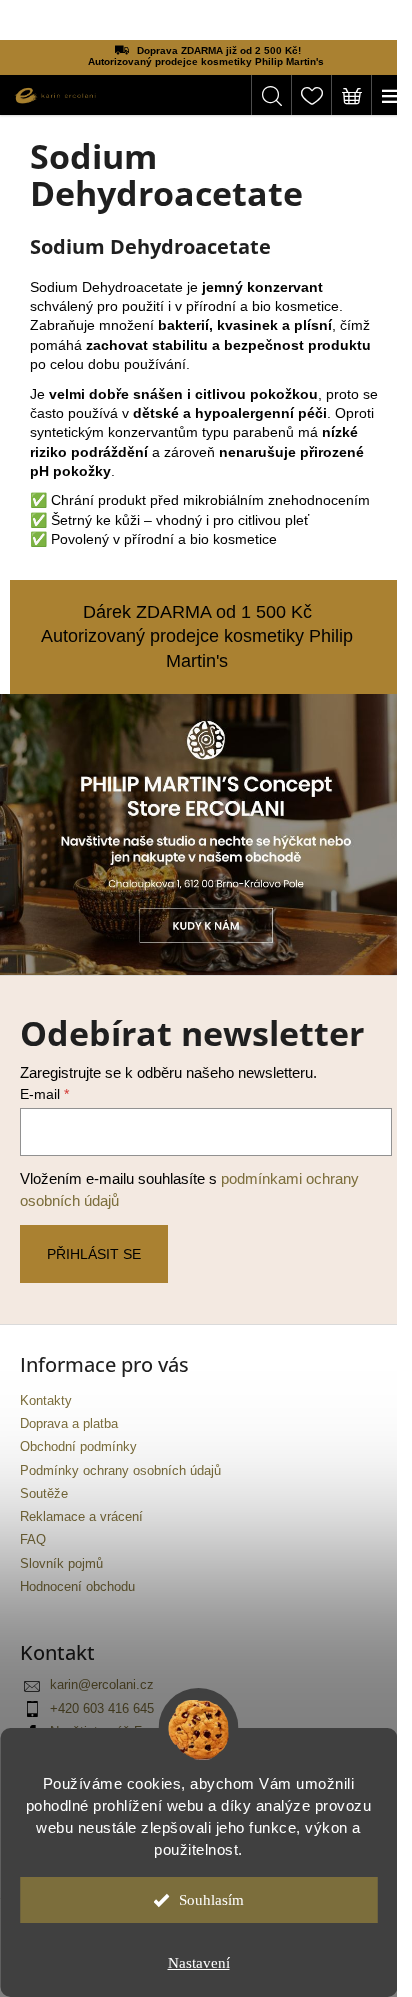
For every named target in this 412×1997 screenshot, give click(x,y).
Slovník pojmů (61, 1564)
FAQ (33, 1540)
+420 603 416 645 (102, 1709)
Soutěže (44, 1494)
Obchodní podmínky (78, 1447)
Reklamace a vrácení (81, 1517)
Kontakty (46, 1401)
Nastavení (199, 1963)
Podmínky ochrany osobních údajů (120, 1471)
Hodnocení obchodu (77, 1587)
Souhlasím (211, 1900)
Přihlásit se (94, 1254)
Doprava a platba (69, 1424)
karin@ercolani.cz (102, 1685)
